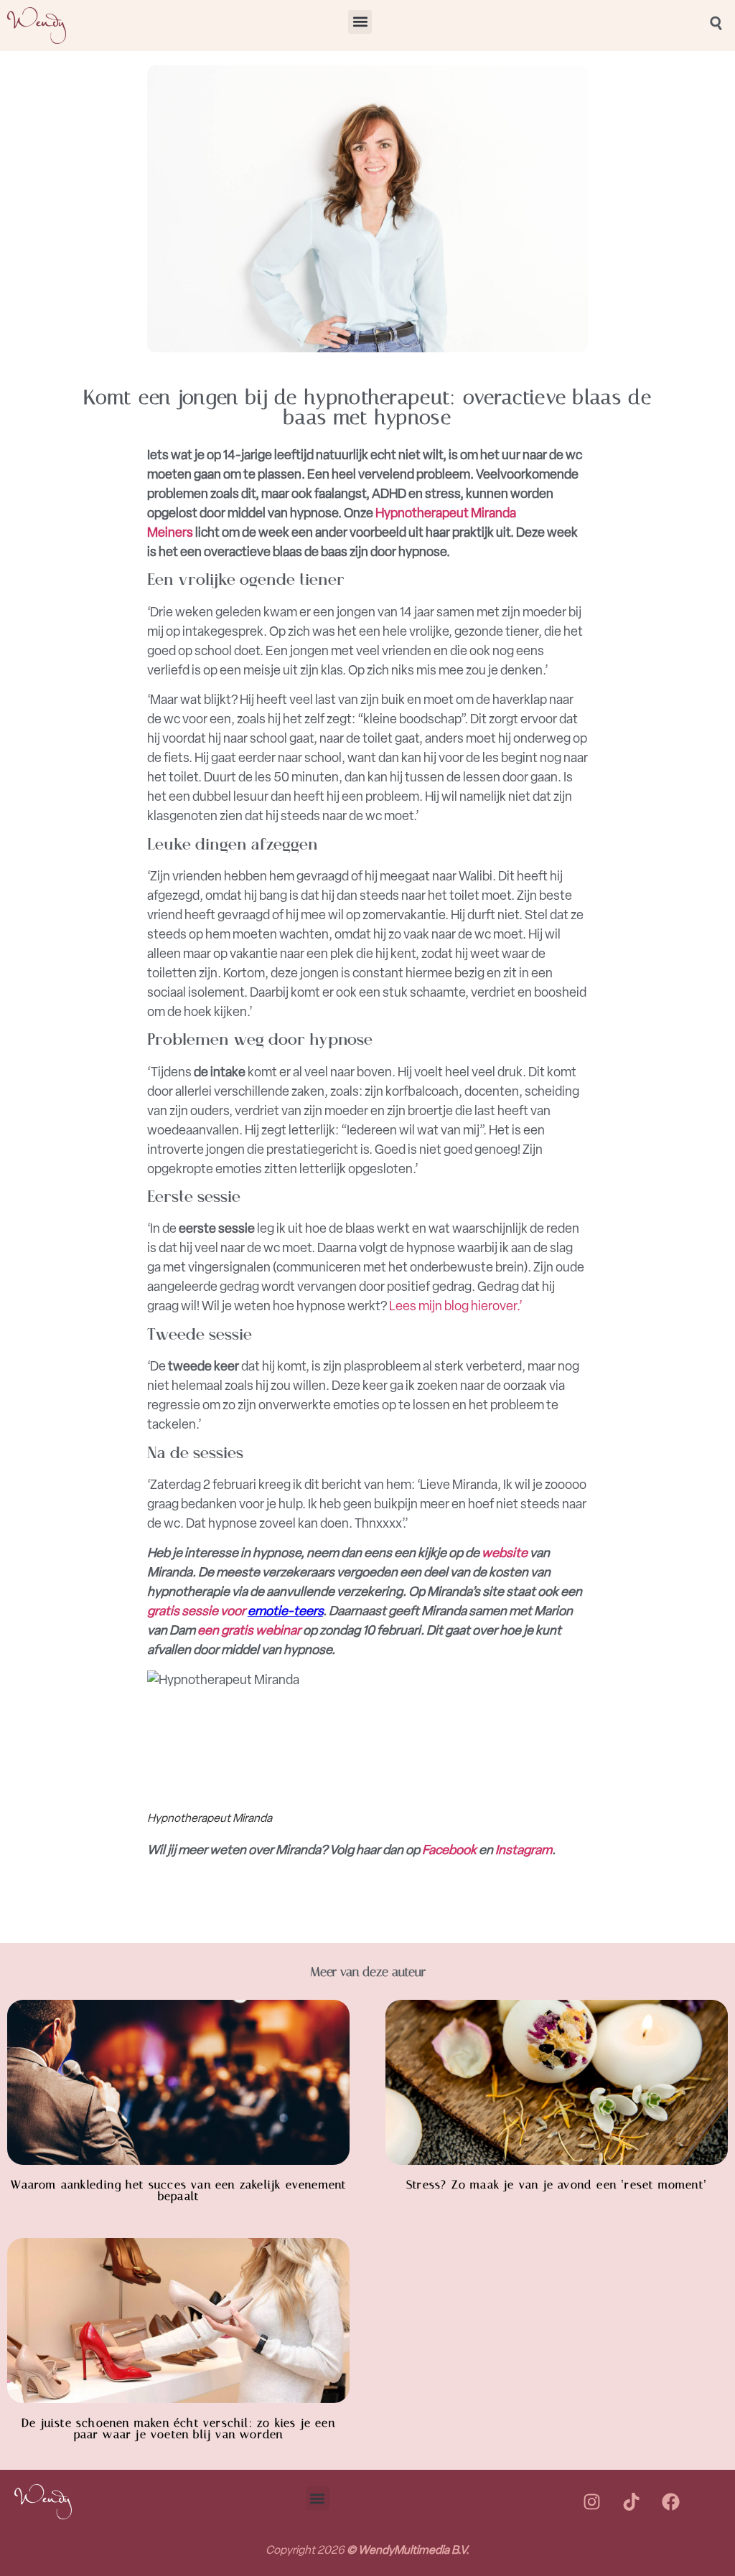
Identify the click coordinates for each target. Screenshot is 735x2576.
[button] (360, 22)
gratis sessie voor (197, 1611)
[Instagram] (591, 2502)
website (505, 1553)
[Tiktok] (631, 2502)
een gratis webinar (249, 1630)
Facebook (449, 1850)
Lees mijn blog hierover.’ (456, 1306)
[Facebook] (670, 2502)
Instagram (524, 1850)
